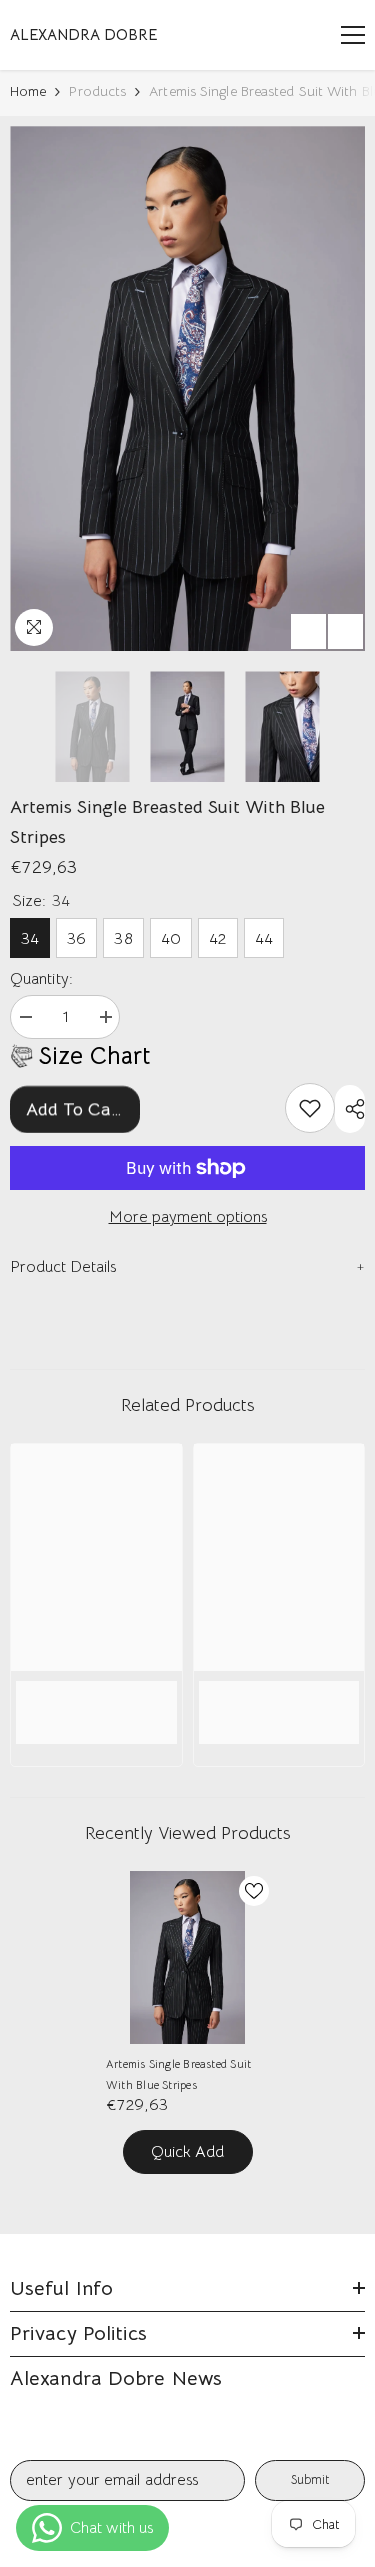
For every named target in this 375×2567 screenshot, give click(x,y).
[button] (308, 631)
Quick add (187, 2152)
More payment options (188, 1217)
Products (97, 91)
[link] (310, 1108)
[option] (187, 388)
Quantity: (41, 979)
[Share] (350, 1109)
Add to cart (75, 1109)
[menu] (353, 35)
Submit (310, 2480)
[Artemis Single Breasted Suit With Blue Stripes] (187, 1957)
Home (28, 91)
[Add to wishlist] (254, 1891)
